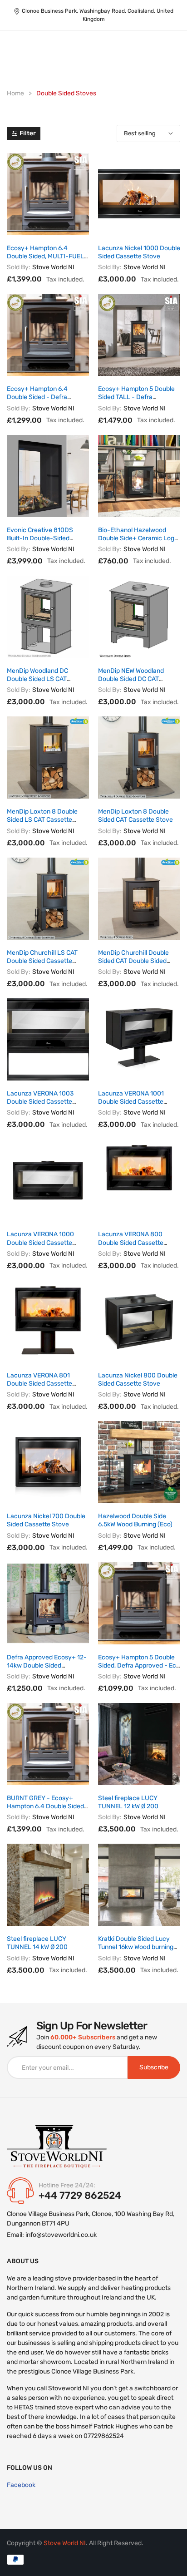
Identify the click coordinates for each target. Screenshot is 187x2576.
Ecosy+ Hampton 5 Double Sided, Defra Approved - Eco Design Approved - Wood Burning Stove (139, 1670)
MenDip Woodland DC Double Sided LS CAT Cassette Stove (37, 679)
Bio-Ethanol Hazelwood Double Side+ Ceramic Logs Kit (138, 538)
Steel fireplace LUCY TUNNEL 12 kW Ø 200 (128, 1802)
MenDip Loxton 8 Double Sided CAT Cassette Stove (135, 816)
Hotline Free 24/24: (67, 2185)
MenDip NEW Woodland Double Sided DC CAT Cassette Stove (131, 679)
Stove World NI (53, 267)
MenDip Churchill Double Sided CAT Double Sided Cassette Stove (133, 961)
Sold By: (19, 267)
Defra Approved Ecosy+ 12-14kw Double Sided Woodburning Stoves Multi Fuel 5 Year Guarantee (47, 1670)
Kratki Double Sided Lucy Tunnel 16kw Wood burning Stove (136, 1947)
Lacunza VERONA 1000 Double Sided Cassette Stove (40, 1242)
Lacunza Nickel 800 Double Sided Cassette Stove (138, 1379)
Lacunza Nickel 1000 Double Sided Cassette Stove (139, 252)
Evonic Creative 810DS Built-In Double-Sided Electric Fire (40, 538)
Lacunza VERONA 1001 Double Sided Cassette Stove (131, 1102)
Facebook (21, 2485)
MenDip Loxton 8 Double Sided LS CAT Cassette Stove (42, 820)
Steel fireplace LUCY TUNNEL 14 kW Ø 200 (37, 1943)
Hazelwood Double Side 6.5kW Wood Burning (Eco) (135, 1520)
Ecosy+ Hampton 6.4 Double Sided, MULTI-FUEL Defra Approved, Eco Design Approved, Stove (47, 261)
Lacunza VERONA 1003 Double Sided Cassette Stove (40, 1102)
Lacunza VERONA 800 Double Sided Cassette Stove (131, 1242)
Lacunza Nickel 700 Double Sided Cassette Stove (46, 1520)
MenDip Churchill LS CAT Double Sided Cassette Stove (42, 961)
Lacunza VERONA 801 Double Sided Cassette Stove (39, 1384)
